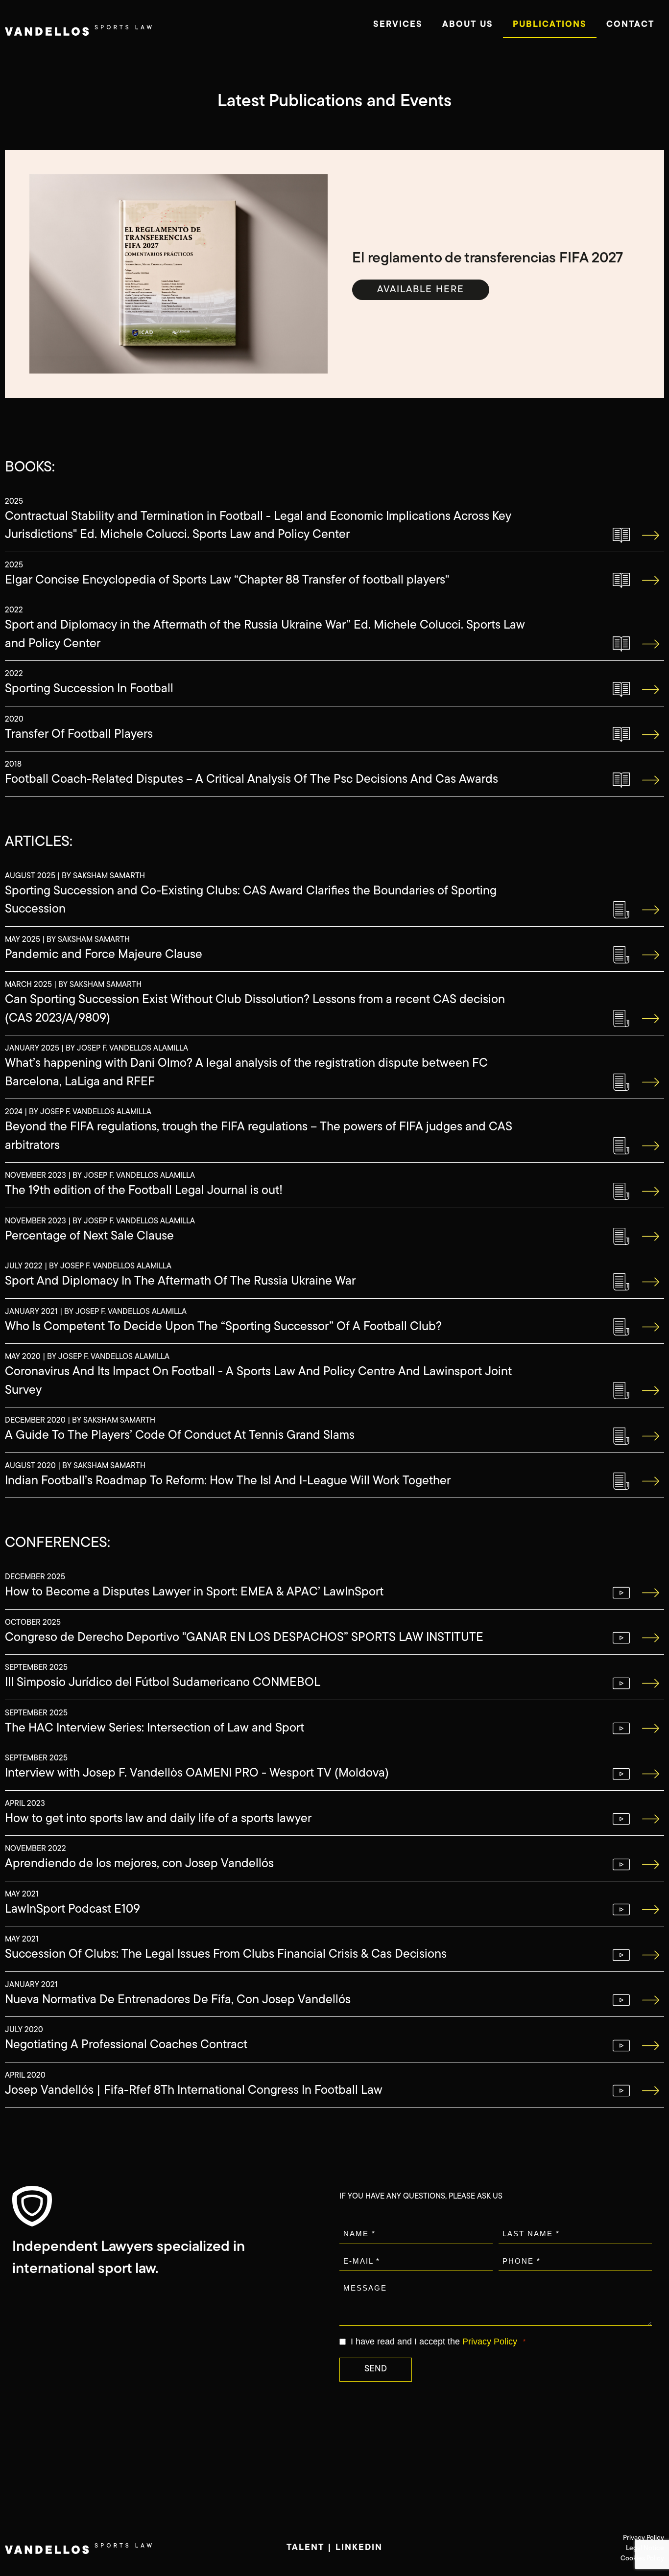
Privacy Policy (490, 2342)
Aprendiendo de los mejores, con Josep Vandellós (139, 1864)
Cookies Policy (642, 2559)
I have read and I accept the (434, 2342)
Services (398, 25)
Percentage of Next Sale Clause (89, 1236)
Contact (630, 25)
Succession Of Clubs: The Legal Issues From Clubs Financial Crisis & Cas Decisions (226, 1955)
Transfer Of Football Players (79, 735)
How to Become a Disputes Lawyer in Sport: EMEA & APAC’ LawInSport (194, 1592)
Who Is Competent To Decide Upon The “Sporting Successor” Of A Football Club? (223, 1327)
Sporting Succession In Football (89, 689)
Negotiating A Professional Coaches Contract (126, 2045)
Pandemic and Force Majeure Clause (104, 955)
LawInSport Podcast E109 (72, 1909)
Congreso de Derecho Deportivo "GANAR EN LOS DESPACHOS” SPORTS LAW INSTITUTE (244, 1638)
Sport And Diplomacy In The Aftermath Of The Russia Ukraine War (180, 1281)
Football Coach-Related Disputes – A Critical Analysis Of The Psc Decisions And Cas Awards (251, 780)
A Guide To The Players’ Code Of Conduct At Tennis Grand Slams (180, 1436)
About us (468, 25)
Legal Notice (645, 2548)
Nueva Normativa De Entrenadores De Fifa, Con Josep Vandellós (178, 2000)
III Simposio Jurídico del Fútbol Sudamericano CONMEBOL (163, 1683)
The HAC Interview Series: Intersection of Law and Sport (155, 1728)
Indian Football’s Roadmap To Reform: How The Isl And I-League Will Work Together (228, 1481)
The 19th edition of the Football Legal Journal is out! (144, 1191)
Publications (550, 25)
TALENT (305, 2548)
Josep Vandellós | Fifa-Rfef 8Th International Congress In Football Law (194, 2091)
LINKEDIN (359, 2548)
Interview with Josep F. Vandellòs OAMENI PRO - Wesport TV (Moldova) (197, 1773)
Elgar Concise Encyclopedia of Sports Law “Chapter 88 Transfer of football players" (227, 580)
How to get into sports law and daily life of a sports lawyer (158, 1819)
